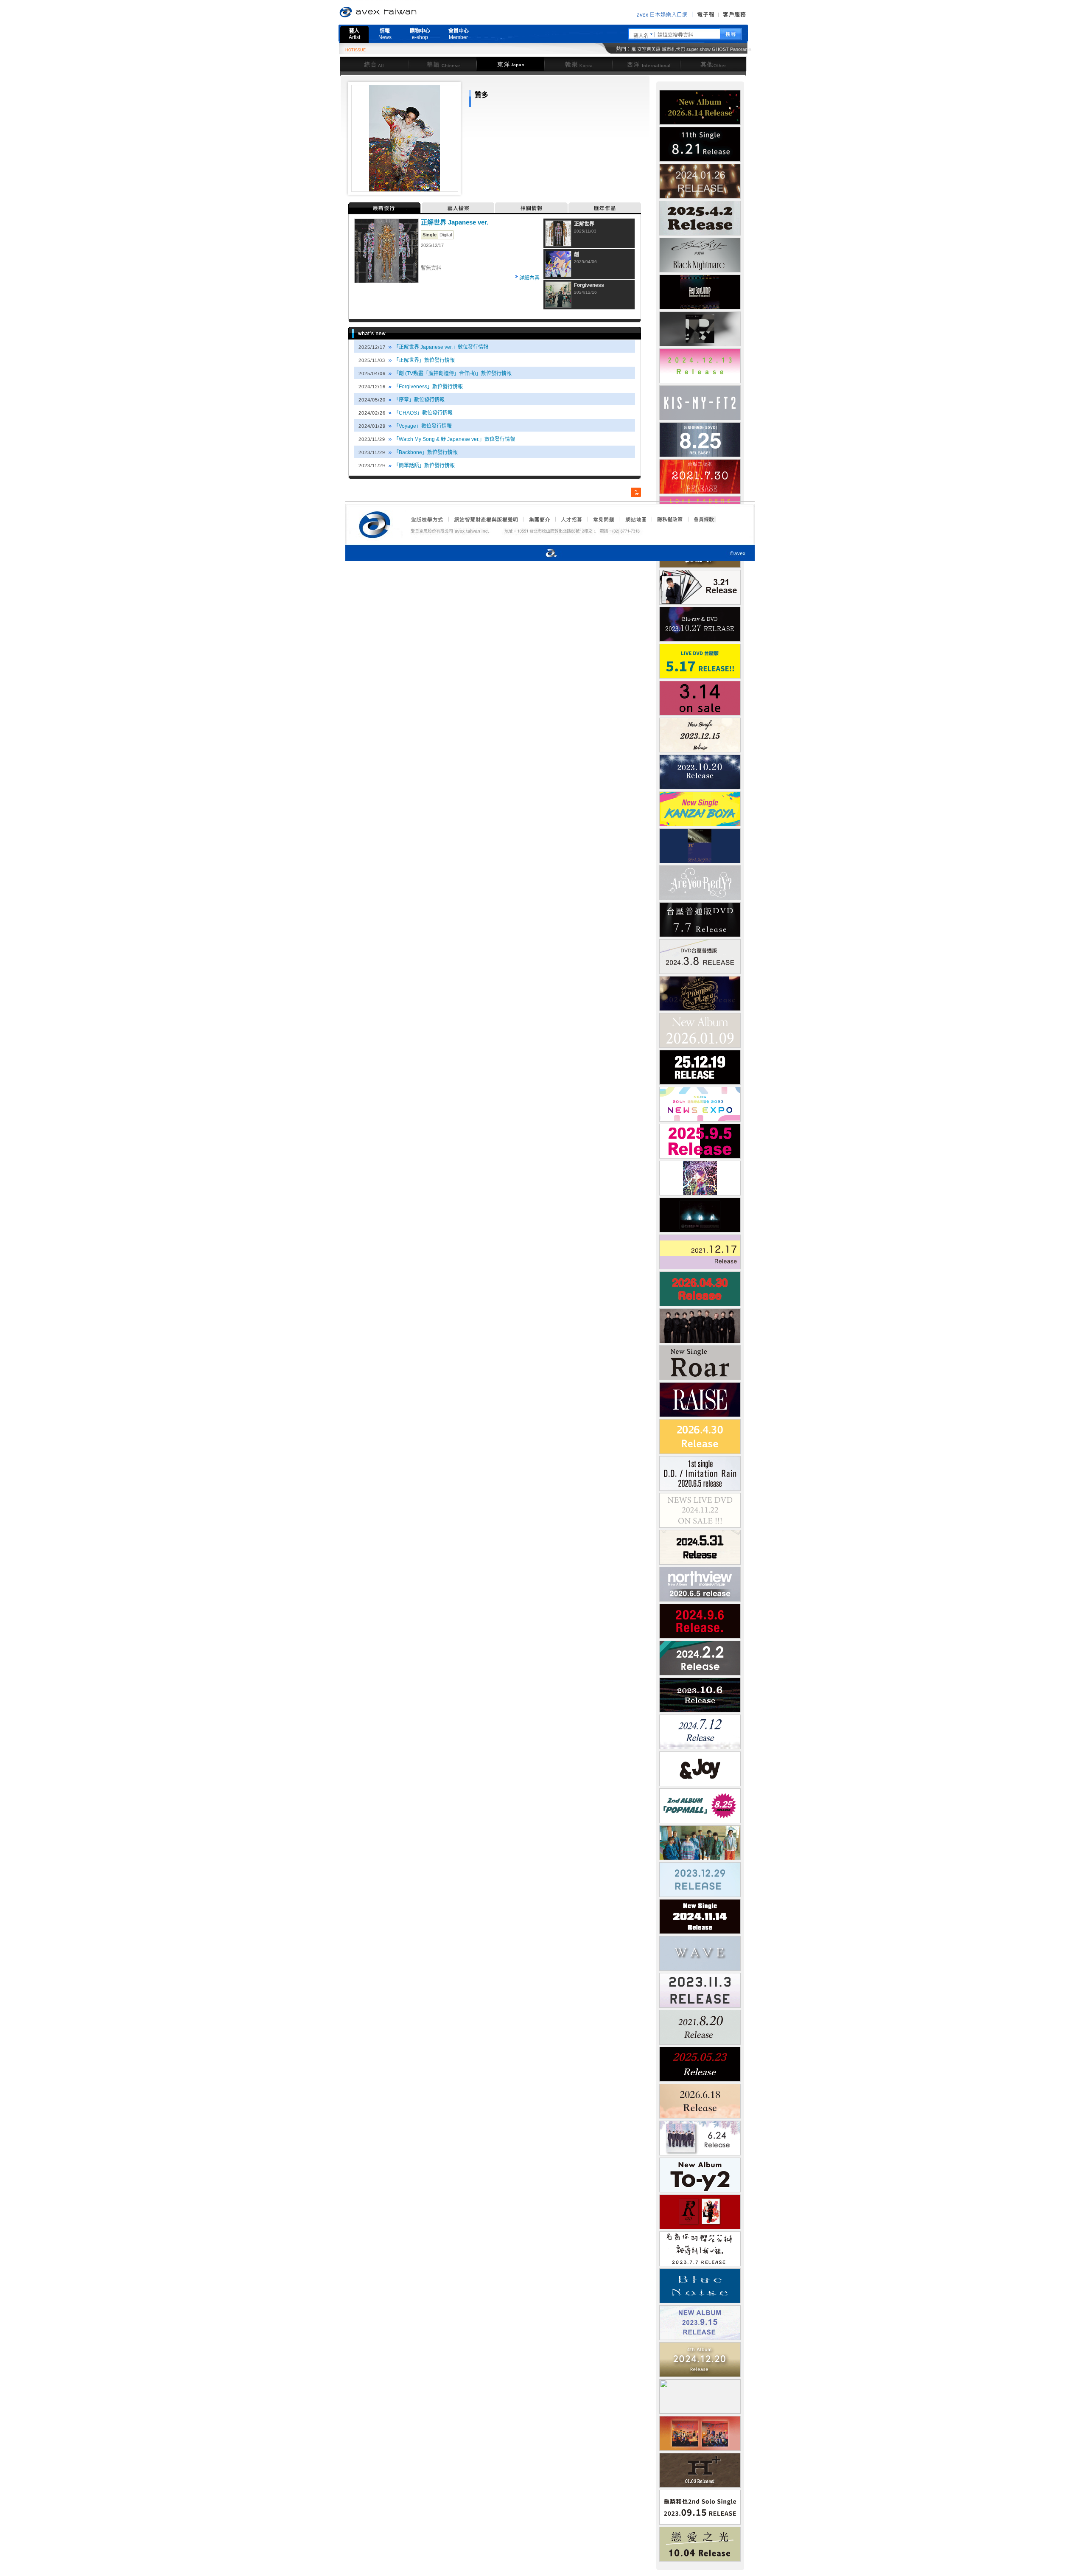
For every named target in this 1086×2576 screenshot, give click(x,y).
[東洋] (510, 64)
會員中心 (459, 34)
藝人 (354, 34)
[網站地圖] (635, 519)
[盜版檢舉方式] (427, 519)
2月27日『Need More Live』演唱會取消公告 (592, 51)
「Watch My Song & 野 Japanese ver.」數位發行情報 (454, 439)
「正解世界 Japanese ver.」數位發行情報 (441, 347)
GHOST (720, 49)
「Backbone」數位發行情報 (426, 452)
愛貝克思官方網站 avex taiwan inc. (402, 12)
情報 (385, 34)
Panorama (741, 49)
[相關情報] (532, 208)
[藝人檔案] (458, 208)
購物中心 (420, 34)
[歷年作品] (605, 208)
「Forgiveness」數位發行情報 (428, 387)
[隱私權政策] (667, 519)
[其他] (713, 64)
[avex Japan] (543, 554)
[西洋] (646, 64)
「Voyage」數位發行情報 (423, 426)
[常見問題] (603, 519)
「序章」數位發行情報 (419, 400)
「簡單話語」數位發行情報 (424, 466)
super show (698, 49)
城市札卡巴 (673, 49)
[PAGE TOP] (636, 492)
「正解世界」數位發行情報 (424, 360)
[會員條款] (704, 519)
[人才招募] (571, 519)
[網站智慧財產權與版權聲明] (486, 519)
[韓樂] (578, 64)
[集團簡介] (539, 519)
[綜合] (374, 64)
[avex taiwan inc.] (377, 523)
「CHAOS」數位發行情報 (423, 413)
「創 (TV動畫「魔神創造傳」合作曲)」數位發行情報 (453, 373)
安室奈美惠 (649, 49)
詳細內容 (529, 278)
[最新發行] (385, 208)
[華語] (442, 64)
